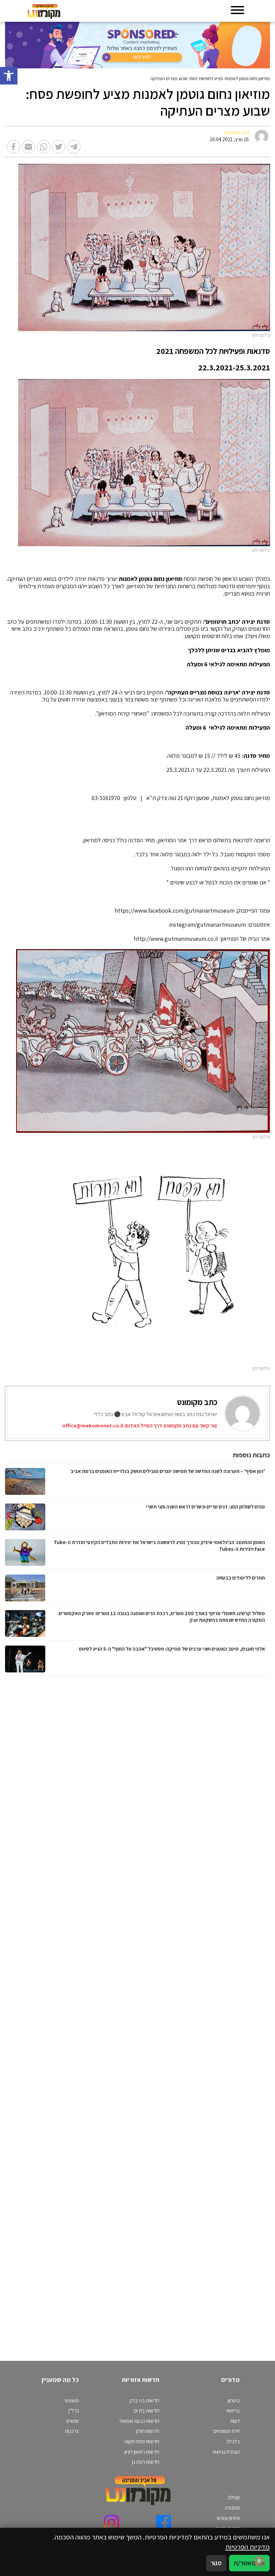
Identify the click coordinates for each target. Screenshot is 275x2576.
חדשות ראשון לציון (142, 2452)
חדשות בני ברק (144, 2401)
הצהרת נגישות (226, 2452)
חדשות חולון (148, 2431)
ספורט (73, 2421)
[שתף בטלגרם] (74, 147)
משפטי (72, 2401)
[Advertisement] (195, 2012)
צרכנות (72, 2431)
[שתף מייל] (29, 147)
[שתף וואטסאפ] (44, 147)
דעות (235, 2421)
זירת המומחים (227, 2431)
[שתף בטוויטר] (59, 147)
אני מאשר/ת (249, 2563)
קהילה (234, 2497)
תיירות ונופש (228, 2518)
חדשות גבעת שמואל (139, 2421)
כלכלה (233, 2441)
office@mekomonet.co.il (93, 1426)
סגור (216, 2563)
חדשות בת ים (147, 2411)
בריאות (233, 2411)
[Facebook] (163, 2523)
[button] (9, 76)
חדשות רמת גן (146, 2462)
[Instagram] (112, 2523)
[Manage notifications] (259, 2561)
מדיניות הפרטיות (248, 2547)
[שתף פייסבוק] (13, 147)
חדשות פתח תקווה (142, 2441)
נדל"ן (74, 2411)
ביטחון (234, 2401)
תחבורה (232, 2508)
